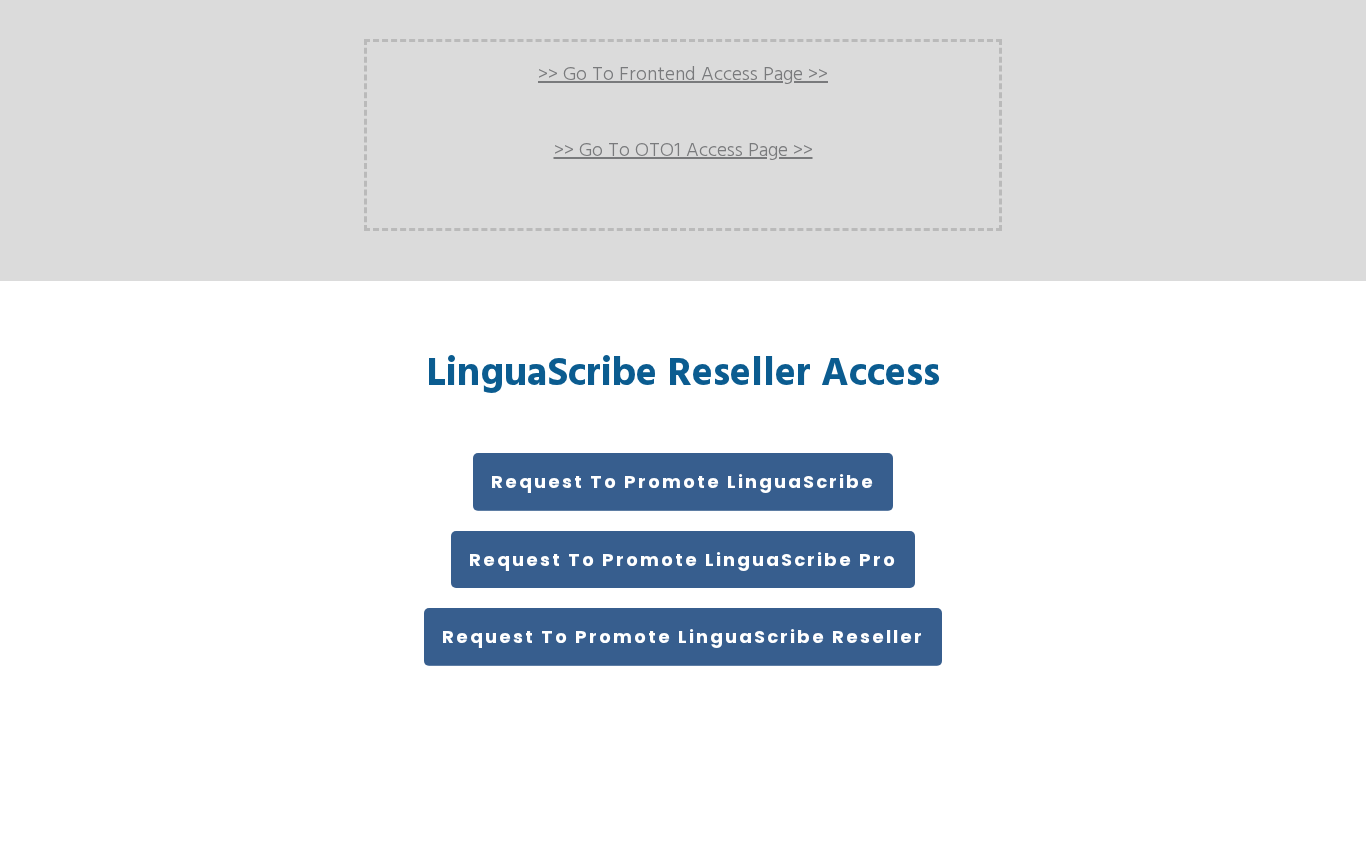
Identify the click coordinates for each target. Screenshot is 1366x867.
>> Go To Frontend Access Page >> (683, 75)
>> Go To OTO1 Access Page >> (683, 151)
